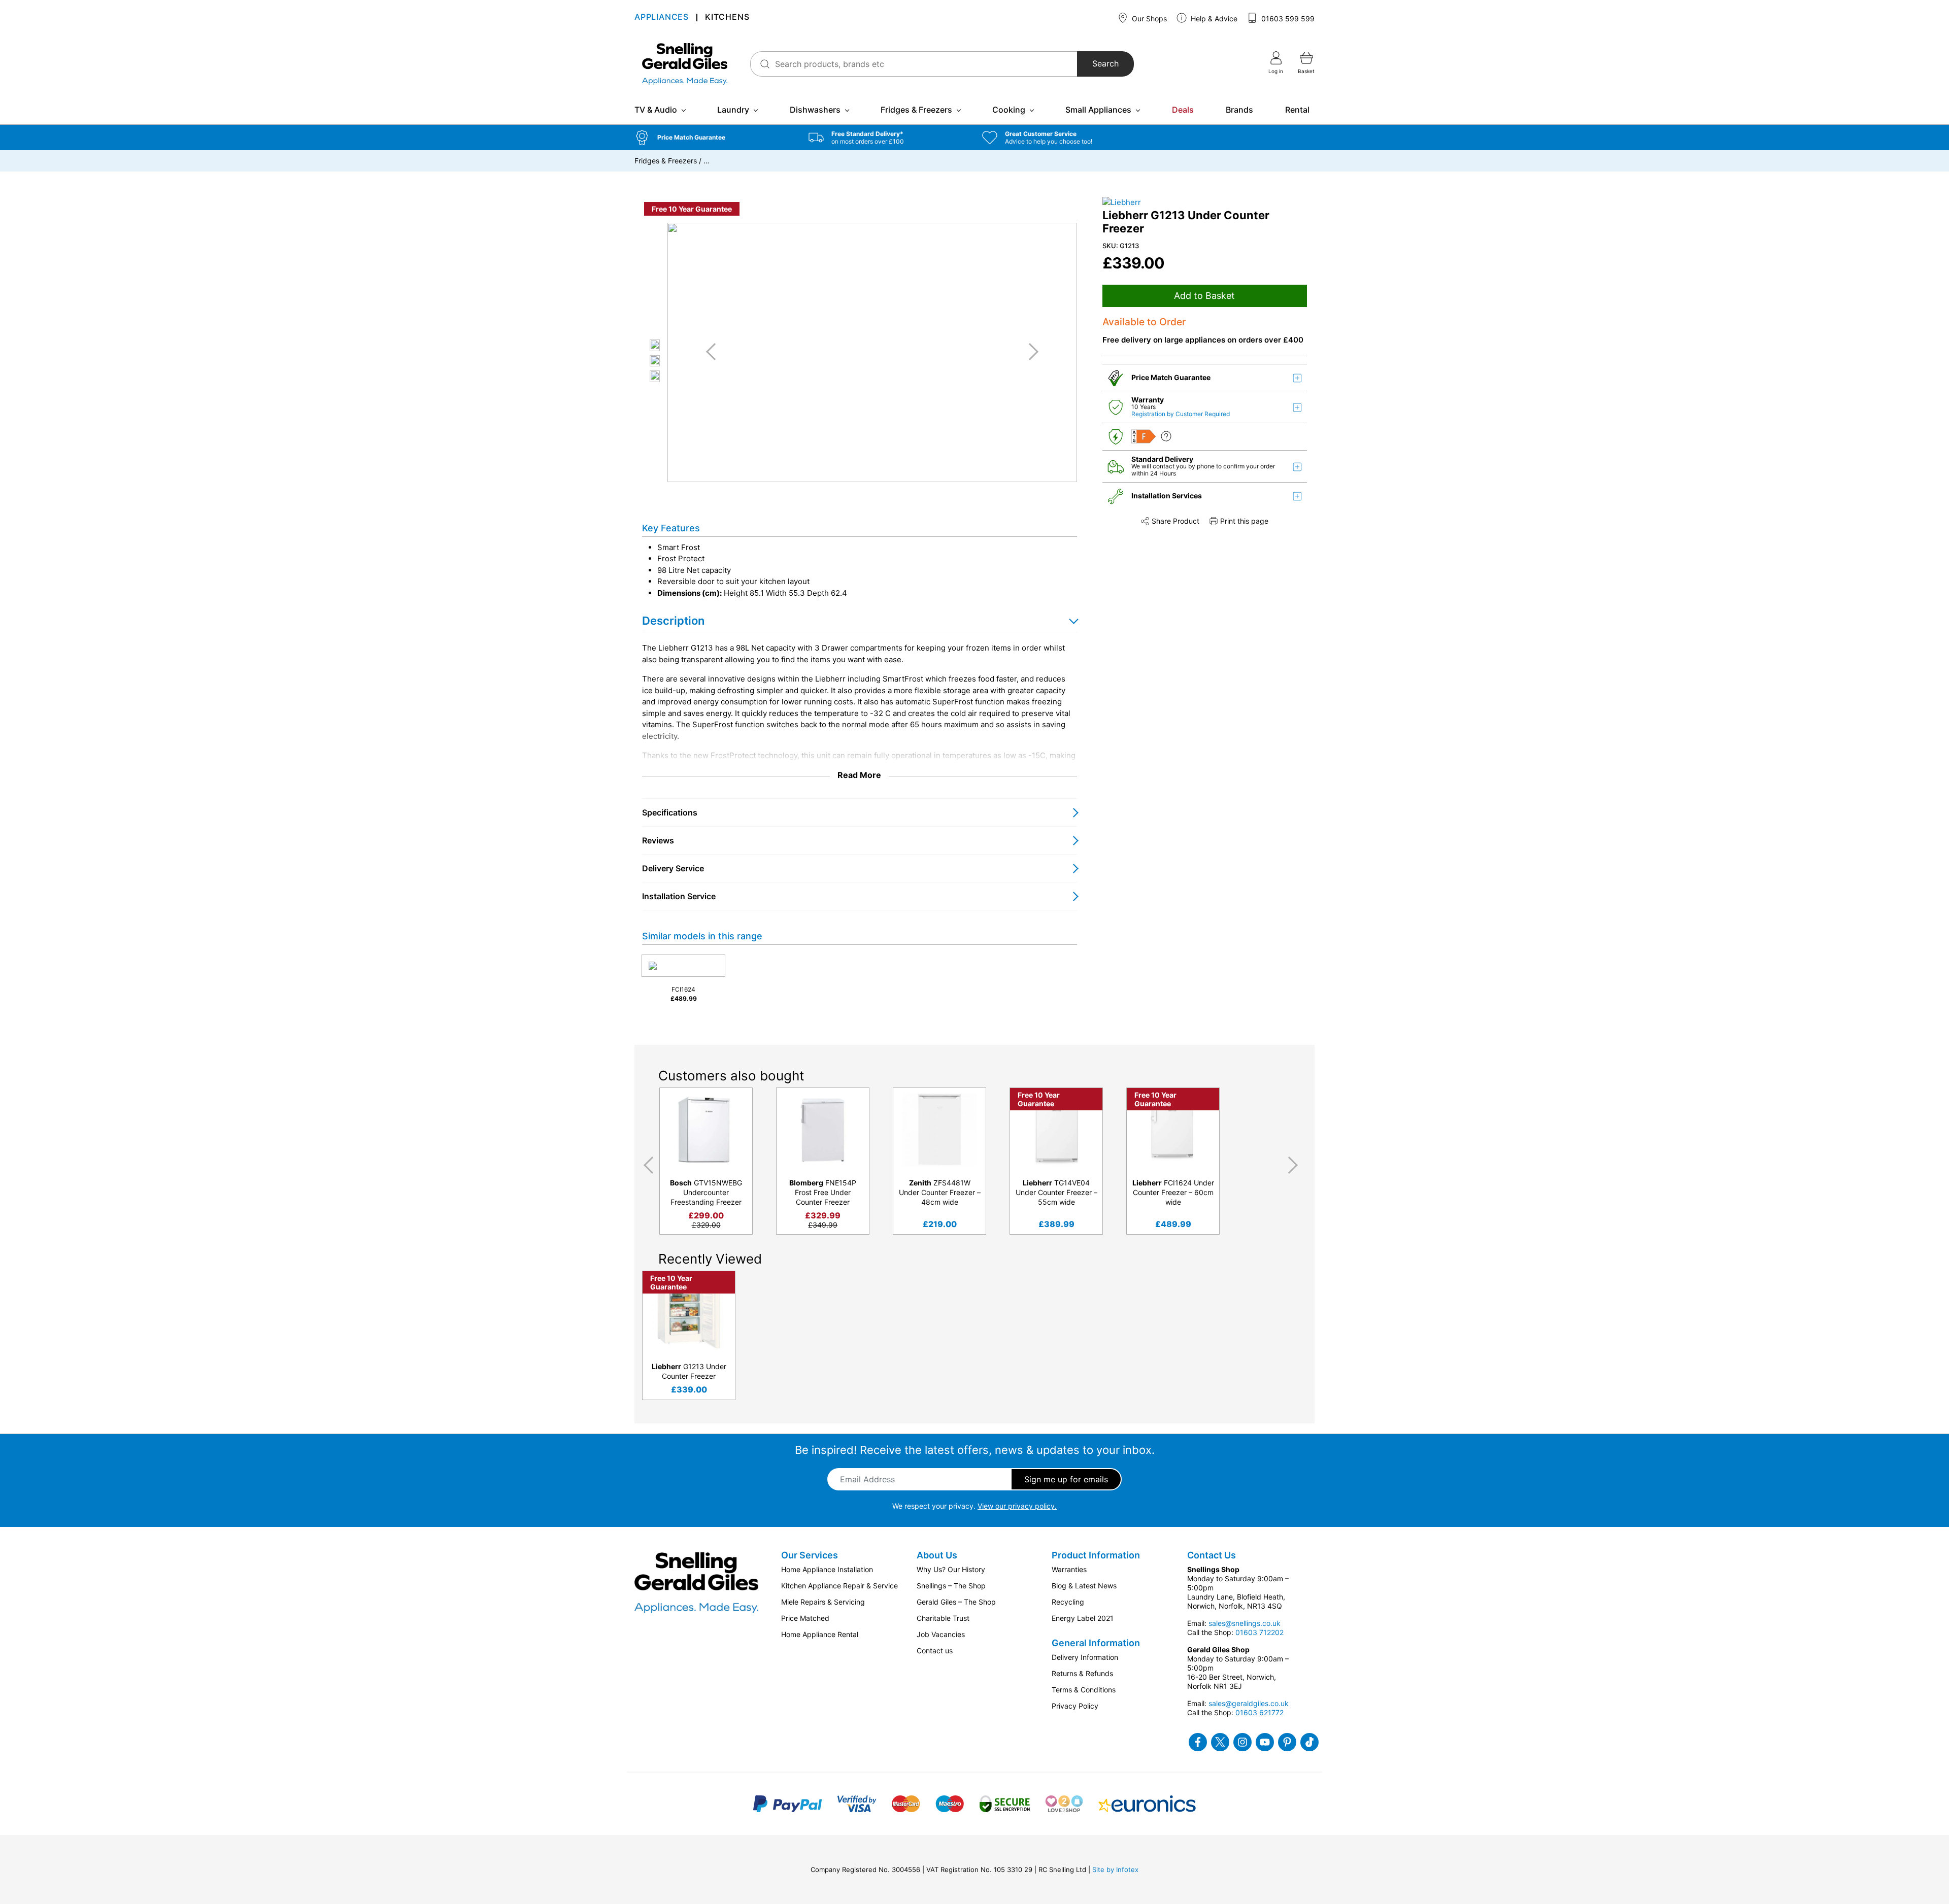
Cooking (1009, 110)
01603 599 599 (1287, 19)
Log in (1276, 71)
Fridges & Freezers (916, 110)
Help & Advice (1213, 19)
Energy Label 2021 (1083, 1618)
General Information (1096, 1643)
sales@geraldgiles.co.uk (1249, 1703)
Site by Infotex (1115, 1869)
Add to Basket (1204, 296)
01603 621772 (1259, 1712)
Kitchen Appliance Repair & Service (839, 1586)
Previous (647, 1165)
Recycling (1068, 1602)
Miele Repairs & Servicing (823, 1602)
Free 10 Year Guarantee (692, 209)
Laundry (733, 110)
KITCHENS (727, 18)
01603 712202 (1259, 1632)
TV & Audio (656, 110)
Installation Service (679, 896)
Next (1295, 1165)
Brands (1239, 110)
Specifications (670, 812)
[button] (714, 138)
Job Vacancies (941, 1634)
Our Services (810, 1555)
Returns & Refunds (1082, 1673)
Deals (1183, 110)
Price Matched (805, 1618)
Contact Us (1212, 1555)
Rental (1297, 110)
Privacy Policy (1075, 1706)
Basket (1306, 71)
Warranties (1069, 1569)
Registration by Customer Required (1181, 414)
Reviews (658, 840)
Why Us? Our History (951, 1569)
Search (1105, 64)
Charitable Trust (943, 1618)
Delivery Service (673, 868)
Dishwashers (815, 110)
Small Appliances (1098, 110)
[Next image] (1030, 352)
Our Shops (1148, 19)
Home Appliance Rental (820, 1634)
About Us (937, 1555)
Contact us (935, 1651)
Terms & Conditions (1084, 1690)
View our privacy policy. (1017, 1506)
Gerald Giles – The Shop (956, 1602)
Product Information (1096, 1555)
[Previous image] (715, 352)
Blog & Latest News (1084, 1586)
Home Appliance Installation (827, 1569)
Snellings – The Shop (951, 1586)
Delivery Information (1085, 1657)
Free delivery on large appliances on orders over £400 (1203, 340)
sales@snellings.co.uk (1245, 1623)
